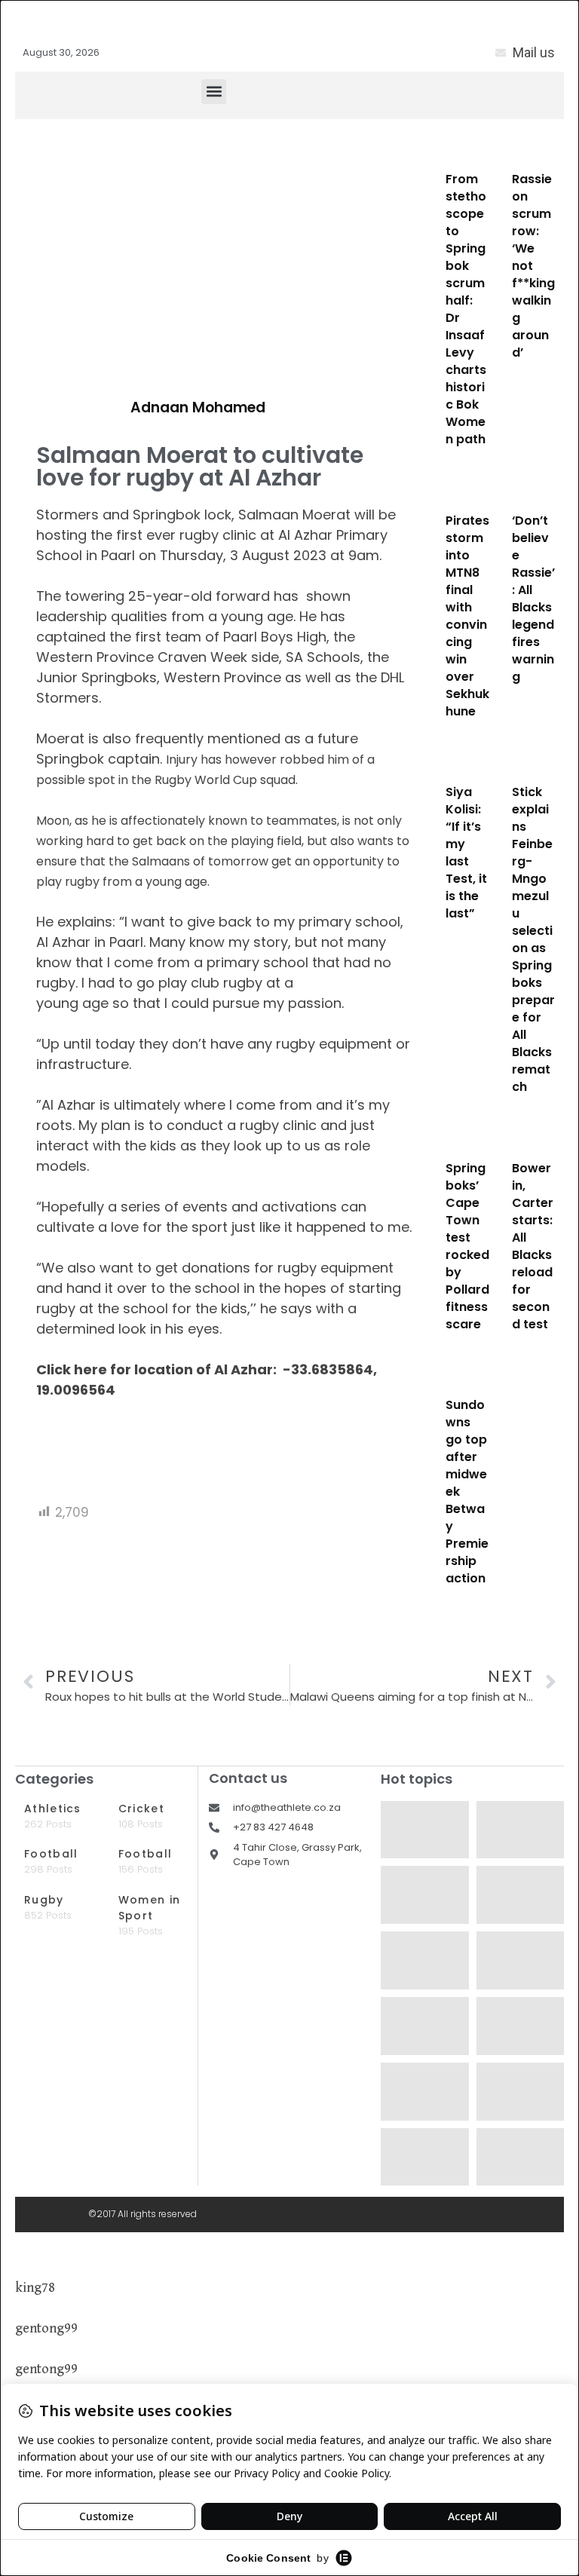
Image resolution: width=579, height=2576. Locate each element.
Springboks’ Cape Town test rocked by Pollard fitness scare (467, 1246)
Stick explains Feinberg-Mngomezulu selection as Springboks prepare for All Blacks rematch (533, 939)
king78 (35, 2288)
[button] (214, 92)
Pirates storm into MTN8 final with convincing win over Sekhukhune (467, 616)
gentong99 (46, 2328)
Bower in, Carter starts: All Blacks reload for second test (533, 1246)
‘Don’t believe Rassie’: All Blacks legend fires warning (533, 599)
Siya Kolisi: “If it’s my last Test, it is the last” (466, 853)
